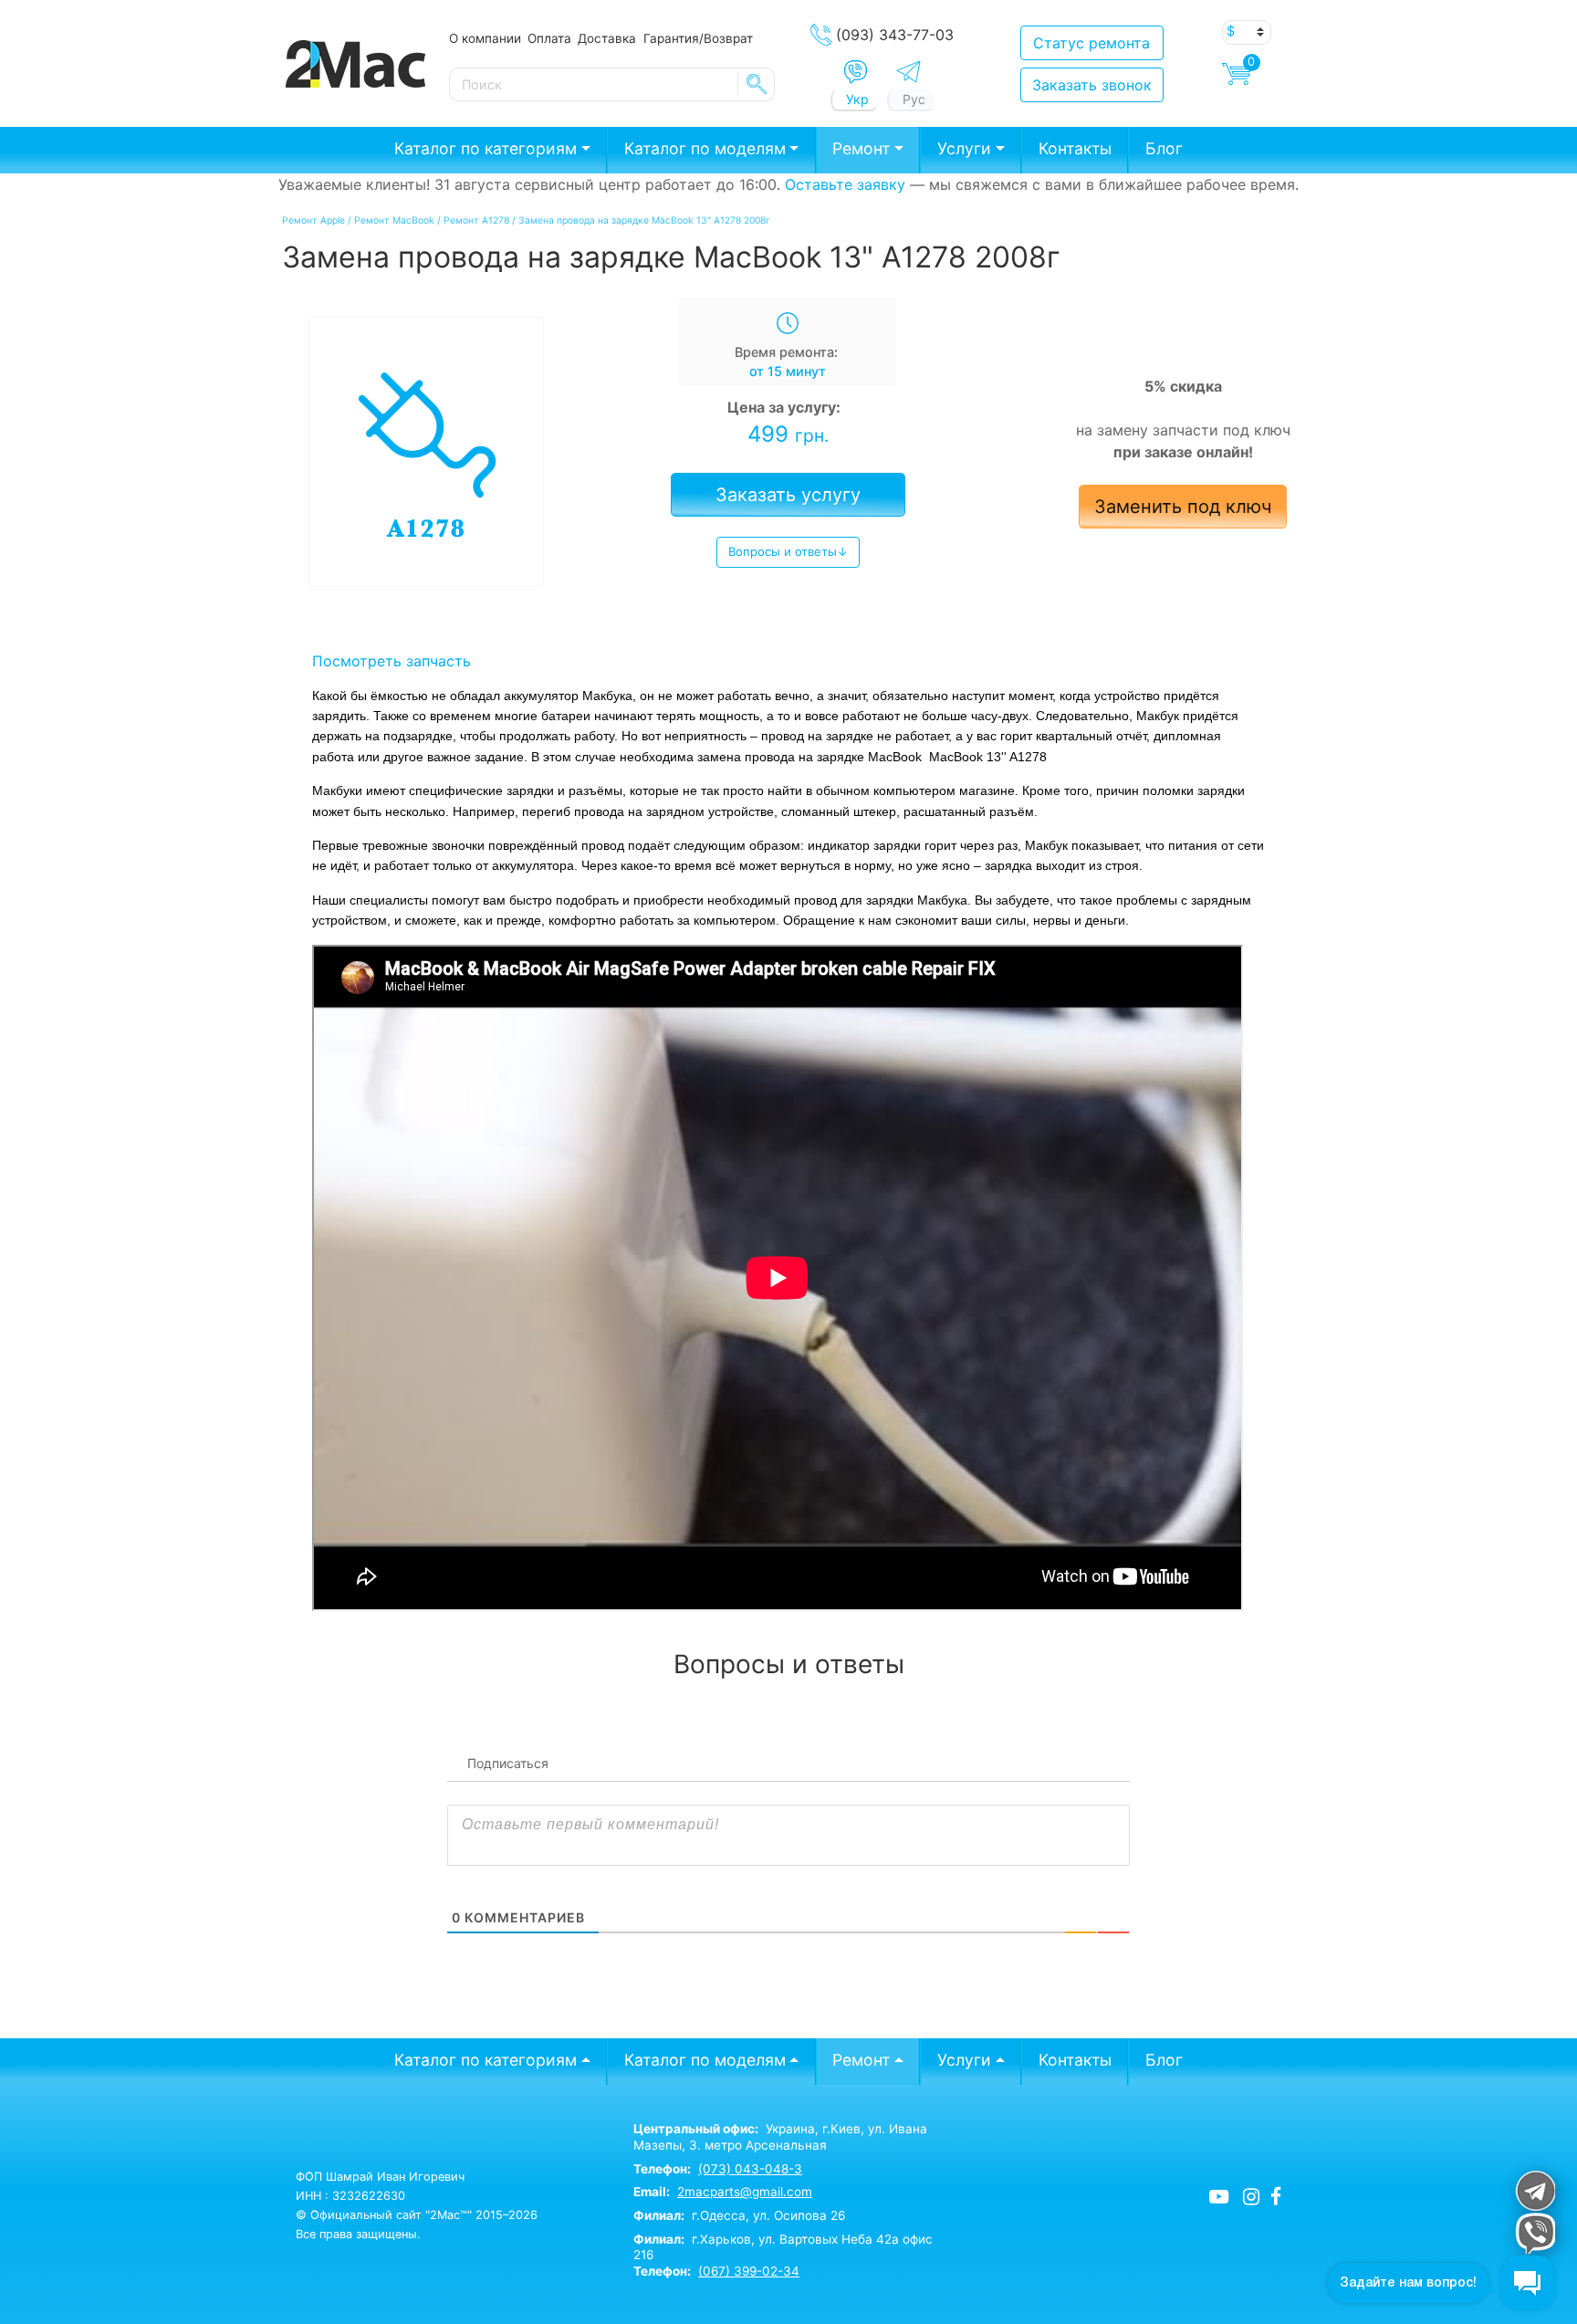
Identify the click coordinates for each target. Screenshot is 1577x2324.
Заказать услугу (788, 495)
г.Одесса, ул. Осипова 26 (739, 2215)
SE (757, 84)
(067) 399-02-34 (749, 2271)
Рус (914, 99)
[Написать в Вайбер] (856, 72)
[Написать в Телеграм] (909, 72)
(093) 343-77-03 (895, 35)
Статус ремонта (1091, 43)
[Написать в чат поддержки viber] (1535, 2233)
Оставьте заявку (845, 184)
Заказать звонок (1092, 85)
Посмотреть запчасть (392, 661)
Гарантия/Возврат (698, 38)
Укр (857, 99)
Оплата (549, 38)
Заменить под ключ (1183, 507)
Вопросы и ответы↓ (788, 551)
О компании (485, 38)
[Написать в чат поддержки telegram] (1535, 2190)
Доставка (607, 38)
